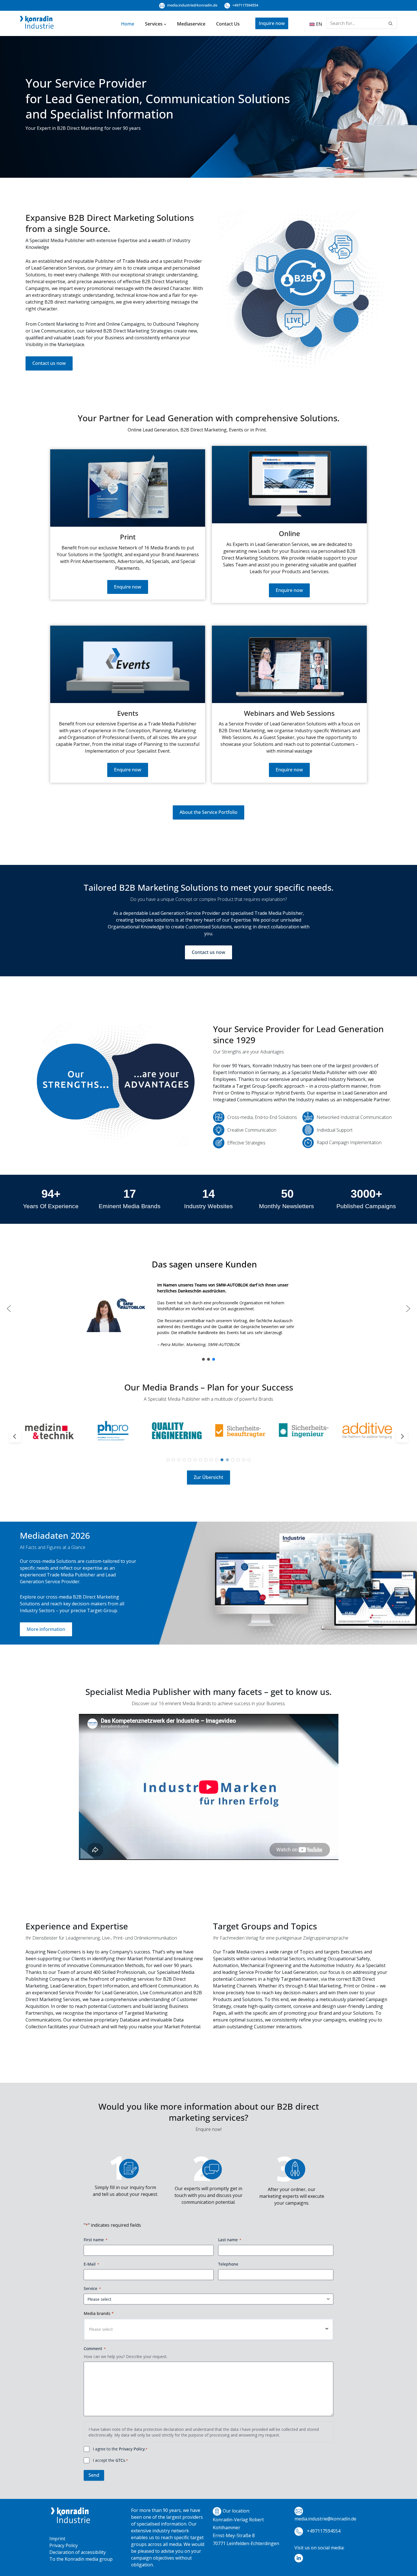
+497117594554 (245, 5)
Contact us (228, 24)
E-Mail (91, 2264)
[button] (165, 24)
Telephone (228, 2264)
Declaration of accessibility (78, 2552)
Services (154, 24)
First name (96, 2240)
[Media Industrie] (37, 24)
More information (46, 1629)
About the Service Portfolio (208, 812)
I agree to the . (120, 2449)
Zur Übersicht (208, 1477)
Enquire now (128, 587)
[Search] (391, 23)
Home (128, 24)
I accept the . (110, 2460)
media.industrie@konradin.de (192, 5)
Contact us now (49, 363)
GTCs (120, 2460)
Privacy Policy (132, 2449)
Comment (95, 2349)
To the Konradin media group (81, 2559)
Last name (230, 2240)
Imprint (57, 2539)
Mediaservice (191, 24)
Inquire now (272, 23)
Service (92, 2288)
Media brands (99, 2313)
